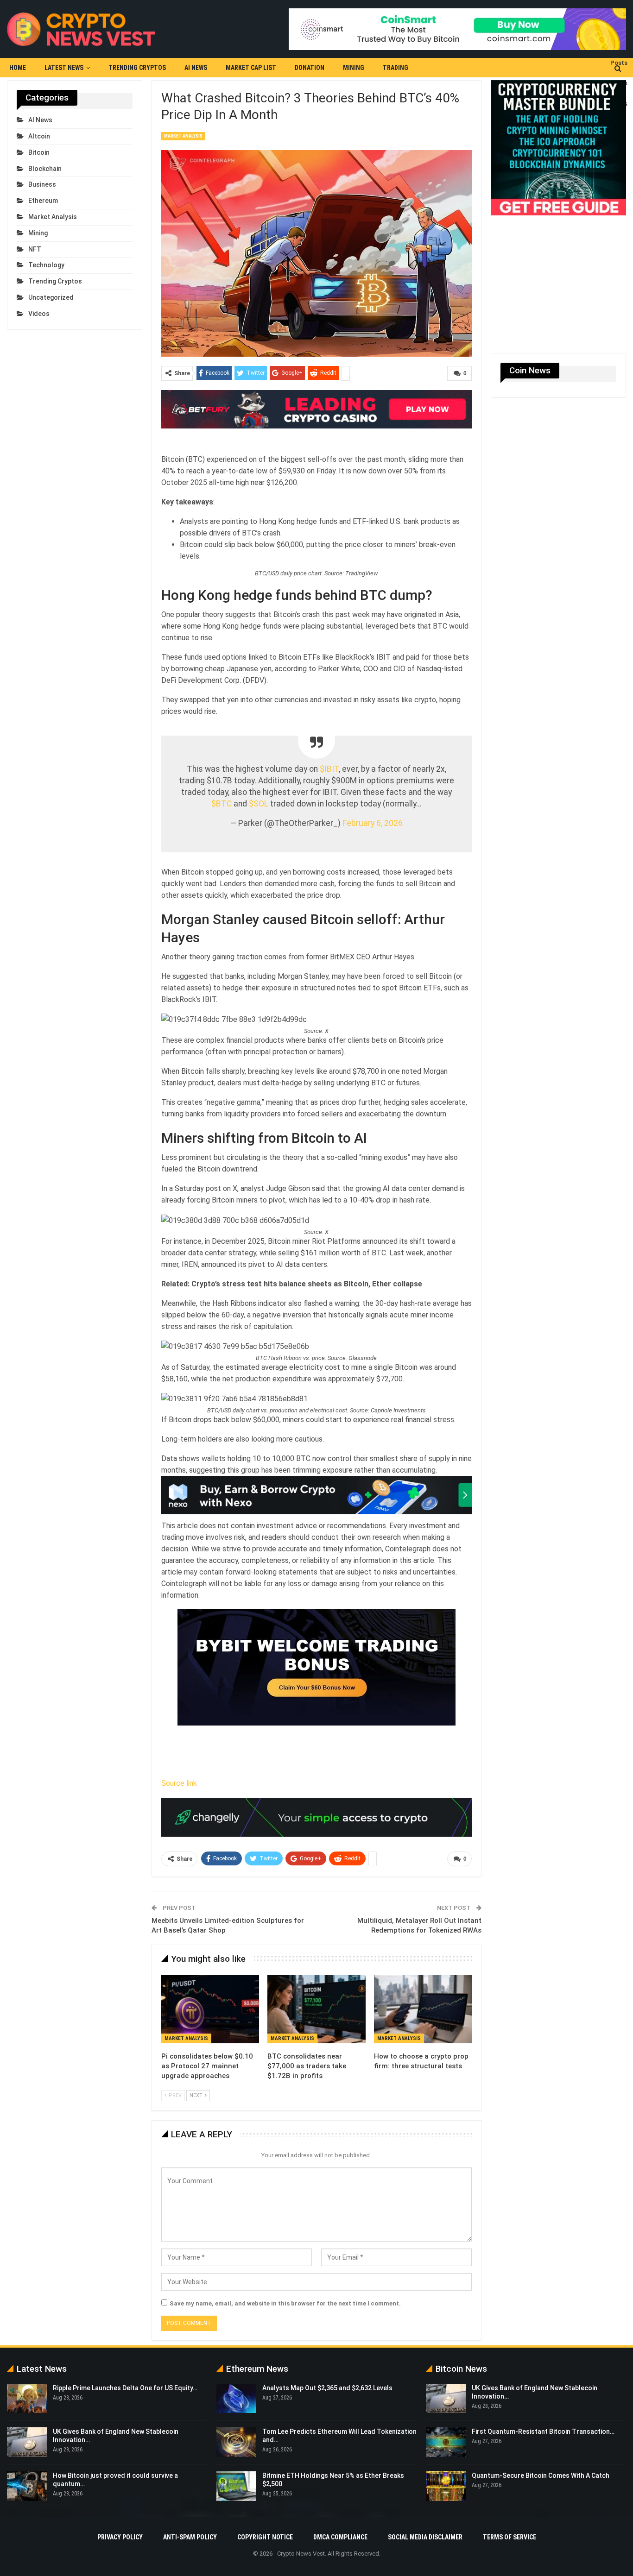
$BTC (222, 804)
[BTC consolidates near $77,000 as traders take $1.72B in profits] (316, 2009)
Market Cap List (251, 68)
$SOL (259, 804)
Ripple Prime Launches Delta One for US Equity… (125, 2388)
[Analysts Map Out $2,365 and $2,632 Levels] (236, 2399)
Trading (396, 68)
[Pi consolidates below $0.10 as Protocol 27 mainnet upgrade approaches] (210, 2009)
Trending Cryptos (137, 68)
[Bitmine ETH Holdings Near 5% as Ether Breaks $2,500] (236, 2486)
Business (42, 184)
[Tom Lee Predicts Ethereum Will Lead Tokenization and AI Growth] (236, 2442)
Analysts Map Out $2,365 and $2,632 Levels (327, 2388)
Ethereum (43, 201)
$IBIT (329, 769)
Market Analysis (183, 136)
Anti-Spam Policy (190, 2537)
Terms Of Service (510, 2537)
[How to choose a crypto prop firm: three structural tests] (423, 2009)
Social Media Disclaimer (425, 2537)
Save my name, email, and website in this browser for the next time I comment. (285, 2303)
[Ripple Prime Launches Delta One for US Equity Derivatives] (27, 2399)
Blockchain (45, 169)
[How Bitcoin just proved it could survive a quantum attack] (27, 2486)
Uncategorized (51, 297)
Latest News (64, 68)
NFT (35, 249)
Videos (39, 314)
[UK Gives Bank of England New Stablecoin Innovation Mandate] (27, 2442)
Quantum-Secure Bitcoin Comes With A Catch (541, 2475)
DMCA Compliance (340, 2537)
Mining (354, 68)
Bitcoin (39, 152)
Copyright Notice (265, 2537)
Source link (179, 1783)
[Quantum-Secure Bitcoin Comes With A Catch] (446, 2486)
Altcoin (39, 136)
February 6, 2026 (373, 823)
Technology (46, 265)
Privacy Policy (120, 2537)
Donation (310, 68)
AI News (196, 68)
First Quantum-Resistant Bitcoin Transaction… (543, 2431)
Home (18, 68)
